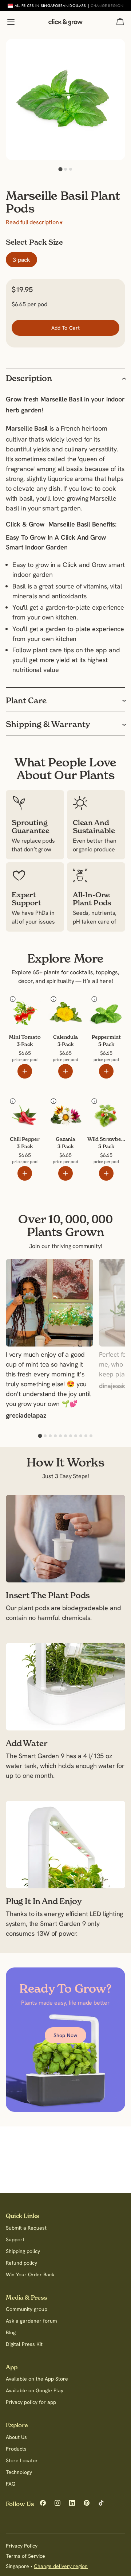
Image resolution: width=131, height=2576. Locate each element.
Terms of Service (25, 2556)
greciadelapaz (26, 1416)
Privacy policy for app (31, 2402)
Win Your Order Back (30, 2274)
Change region (107, 5)
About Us (16, 2437)
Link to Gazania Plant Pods (65, 1109)
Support (15, 2239)
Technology (19, 2472)
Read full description (34, 222)
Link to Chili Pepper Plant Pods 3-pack (22, 1109)
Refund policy (21, 2263)
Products (16, 2449)
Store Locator (22, 2460)
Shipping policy (23, 2251)
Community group (27, 2309)
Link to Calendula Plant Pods (60, 1007)
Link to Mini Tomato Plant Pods (23, 1007)
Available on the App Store (37, 2379)
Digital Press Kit (24, 2344)
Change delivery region (61, 2566)
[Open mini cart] (120, 22)
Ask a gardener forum (31, 2321)
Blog (11, 2332)
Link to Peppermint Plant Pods (102, 1007)
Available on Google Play (35, 2390)
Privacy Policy (22, 2546)
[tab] (60, 169)
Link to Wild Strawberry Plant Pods (102, 1109)
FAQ (11, 2484)
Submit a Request (26, 2228)
